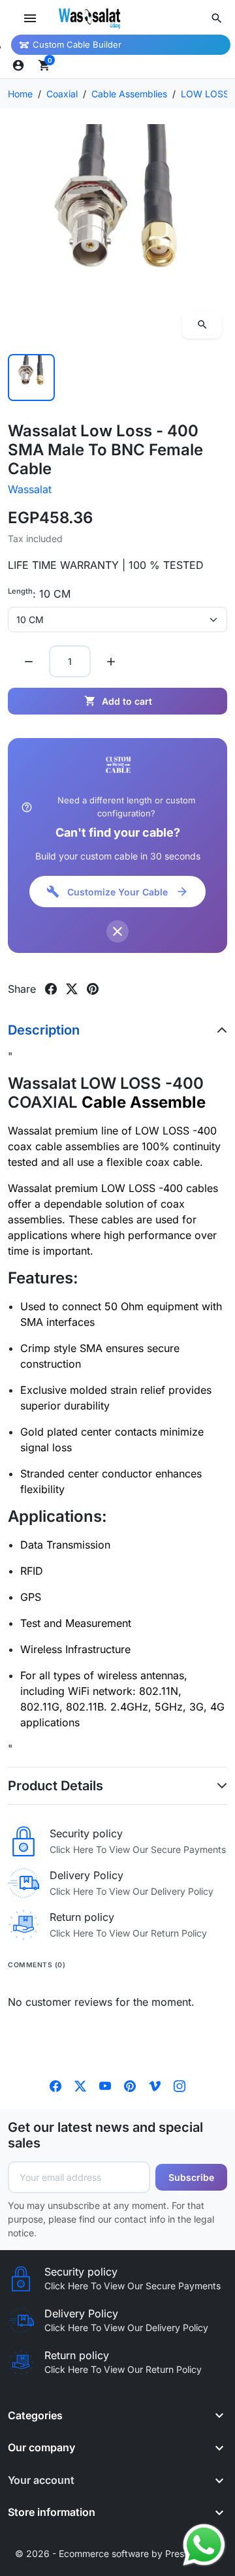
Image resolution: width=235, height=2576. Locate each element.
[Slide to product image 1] (31, 378)
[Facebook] (55, 2085)
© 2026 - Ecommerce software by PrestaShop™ (118, 2553)
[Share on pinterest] (93, 989)
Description (44, 1030)
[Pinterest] (130, 2085)
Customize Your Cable (117, 892)
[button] (217, 18)
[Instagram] (180, 2085)
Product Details (55, 1786)
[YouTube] (105, 2085)
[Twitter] (80, 2085)
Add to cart (118, 701)
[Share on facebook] (51, 989)
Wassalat (30, 489)
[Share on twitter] (72, 989)
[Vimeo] (155, 2085)
